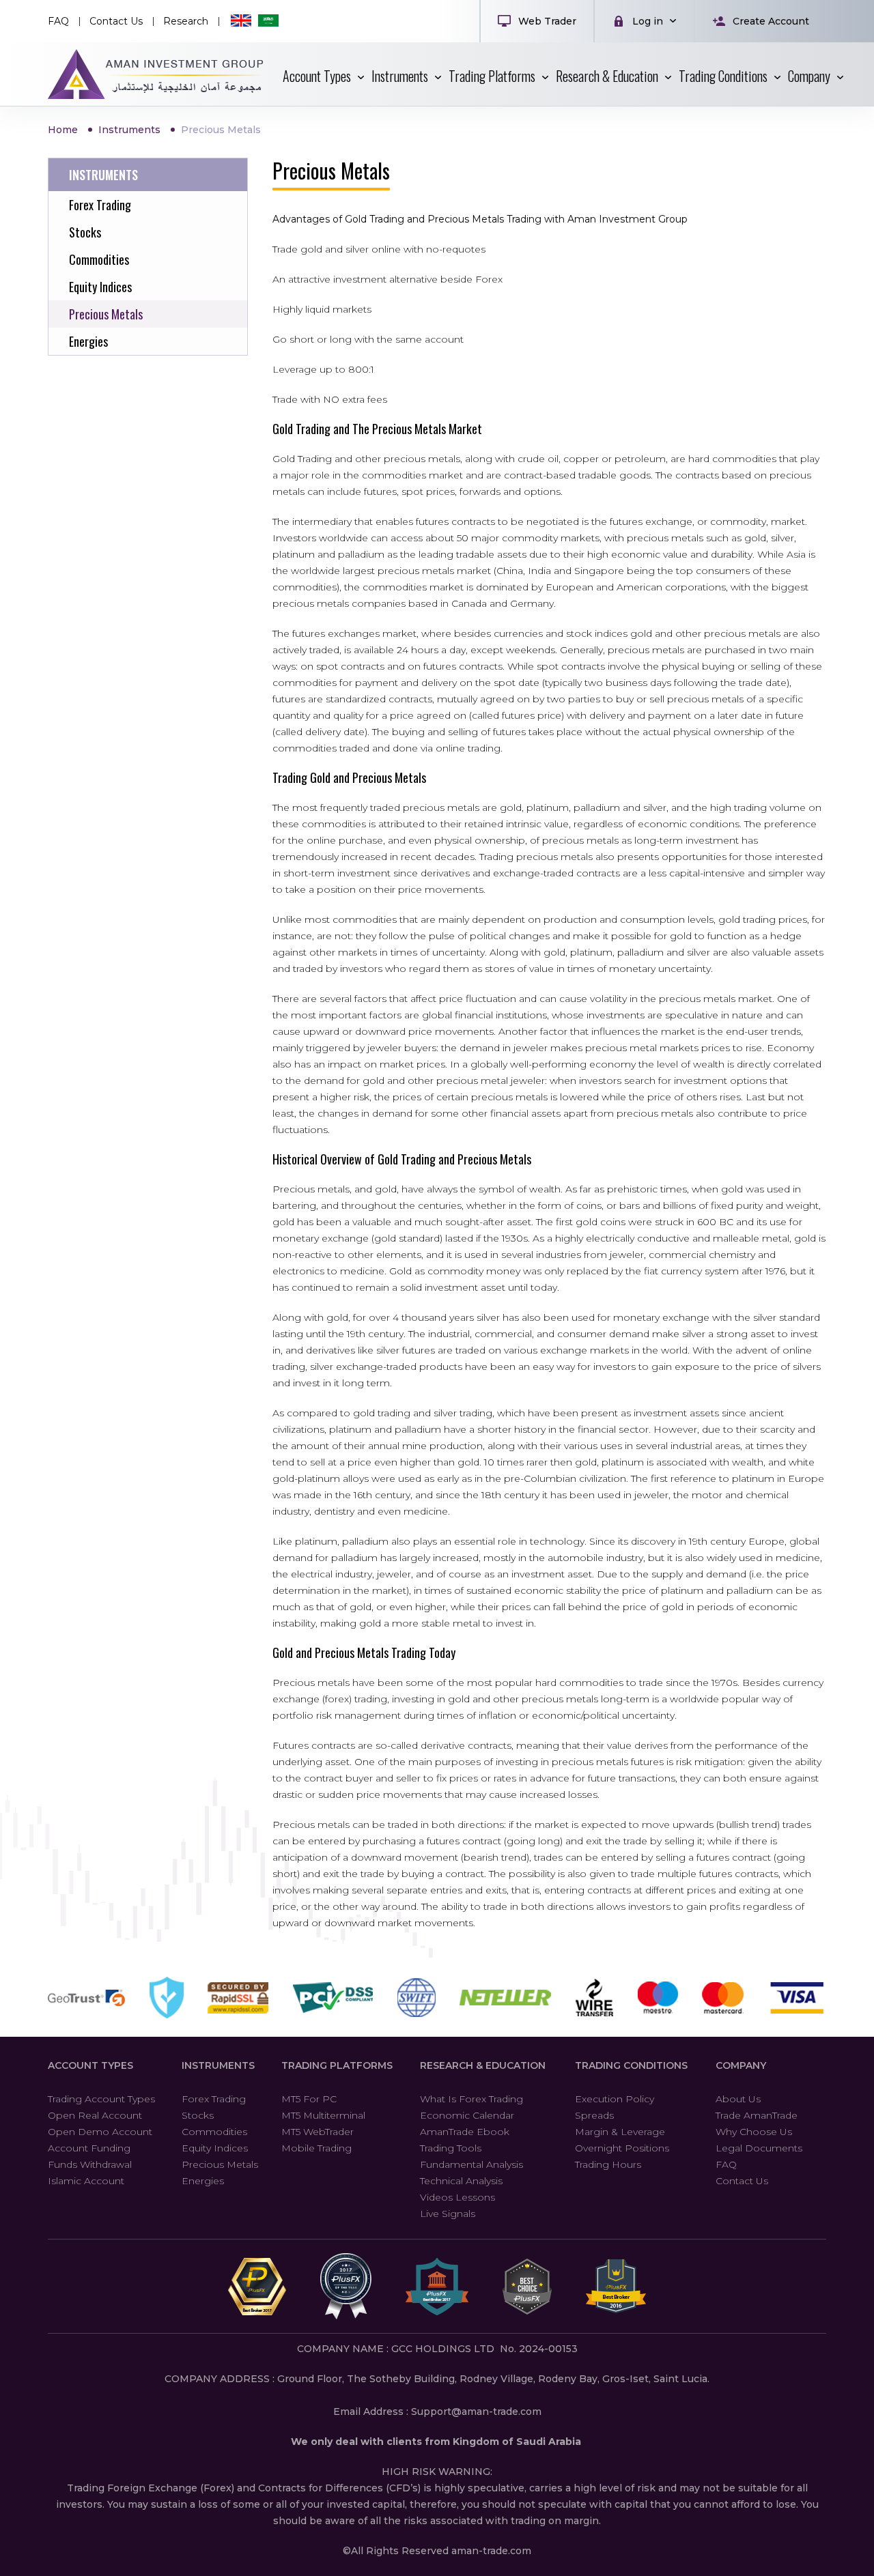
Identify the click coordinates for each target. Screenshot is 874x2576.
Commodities (214, 2132)
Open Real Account (95, 2115)
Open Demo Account (100, 2132)
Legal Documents (759, 2148)
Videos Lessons (457, 2197)
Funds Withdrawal (90, 2164)
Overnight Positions (622, 2148)
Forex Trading (214, 2099)
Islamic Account (86, 2181)
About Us (738, 2099)
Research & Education (483, 2065)
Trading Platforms (337, 2065)
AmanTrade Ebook (465, 2132)
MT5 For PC (309, 2099)
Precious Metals (220, 2164)
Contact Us (116, 21)
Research (186, 21)
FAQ (58, 21)
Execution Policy (615, 2099)
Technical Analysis (461, 2181)
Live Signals (448, 2214)
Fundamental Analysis (471, 2164)
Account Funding (89, 2148)
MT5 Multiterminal (323, 2115)
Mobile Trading (316, 2148)
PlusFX (156, 74)
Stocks (198, 2115)
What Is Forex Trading (471, 2099)
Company (741, 2065)
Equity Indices (215, 2148)
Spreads (594, 2115)
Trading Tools (451, 2148)
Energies (203, 2181)
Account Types (90, 2065)
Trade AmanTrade (757, 2115)
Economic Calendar (467, 2115)
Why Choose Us (754, 2132)
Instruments (218, 2065)
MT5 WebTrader (318, 2132)
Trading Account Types (101, 2099)
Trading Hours (608, 2164)
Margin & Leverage (620, 2132)
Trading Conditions (631, 2065)
